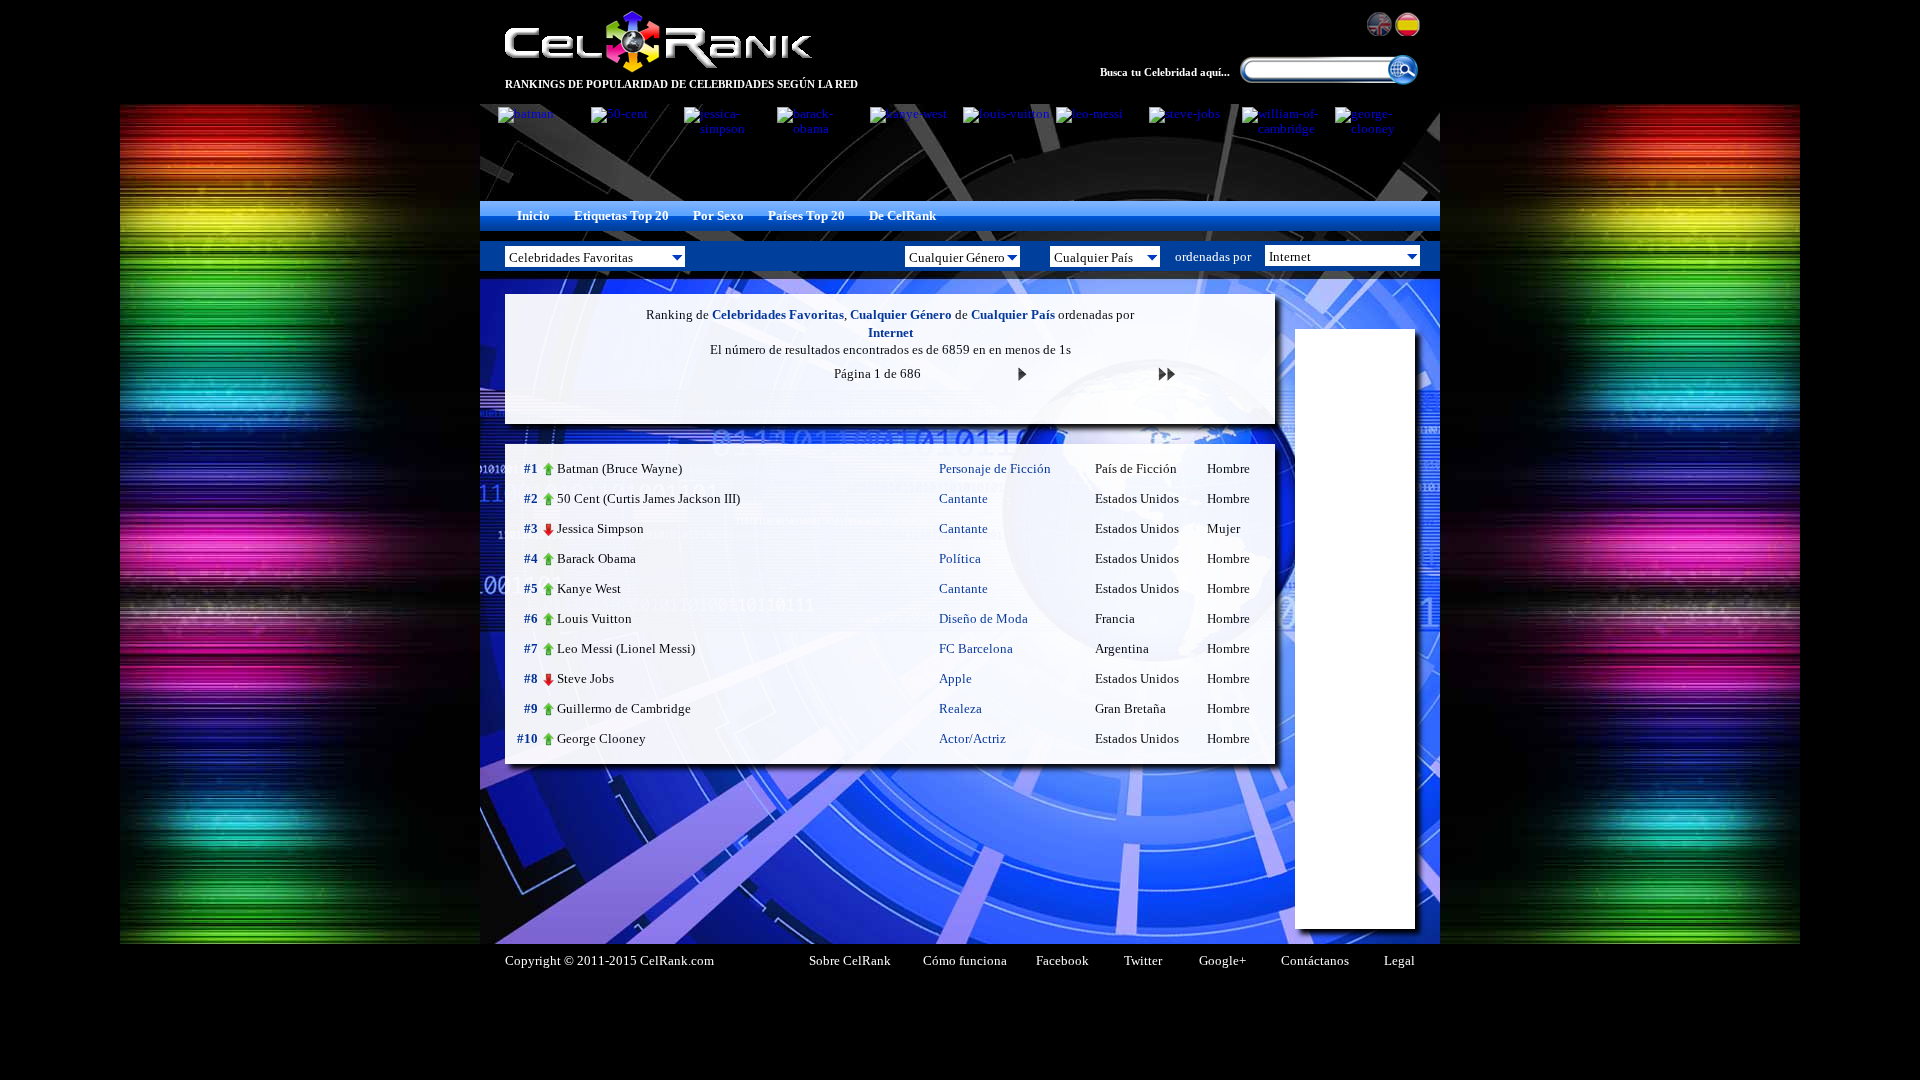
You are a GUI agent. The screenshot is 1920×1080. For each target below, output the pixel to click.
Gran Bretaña (1130, 709)
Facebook (1062, 961)
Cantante (963, 499)
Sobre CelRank (850, 961)
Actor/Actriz (972, 739)
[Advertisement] (1355, 629)
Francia (1115, 619)
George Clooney (601, 738)
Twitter (1143, 961)
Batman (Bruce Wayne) (619, 468)
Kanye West (589, 588)
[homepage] (658, 70)
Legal (1399, 961)
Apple (955, 679)
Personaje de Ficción (995, 469)
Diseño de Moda (983, 619)
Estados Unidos (1137, 499)
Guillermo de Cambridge (624, 708)
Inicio (533, 216)
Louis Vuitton (594, 618)
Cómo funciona (965, 961)
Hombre (1228, 469)
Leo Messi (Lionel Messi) (626, 648)
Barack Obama (596, 558)
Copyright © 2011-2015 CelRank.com (609, 961)
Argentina (1122, 649)
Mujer (1223, 529)
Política (960, 559)
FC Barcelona (976, 649)
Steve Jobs (585, 678)
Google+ (1222, 961)
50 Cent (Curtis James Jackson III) (648, 498)
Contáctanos (1315, 961)
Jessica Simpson (600, 528)
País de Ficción (1136, 469)
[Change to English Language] (1381, 24)
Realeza (960, 709)
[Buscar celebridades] (1403, 81)
